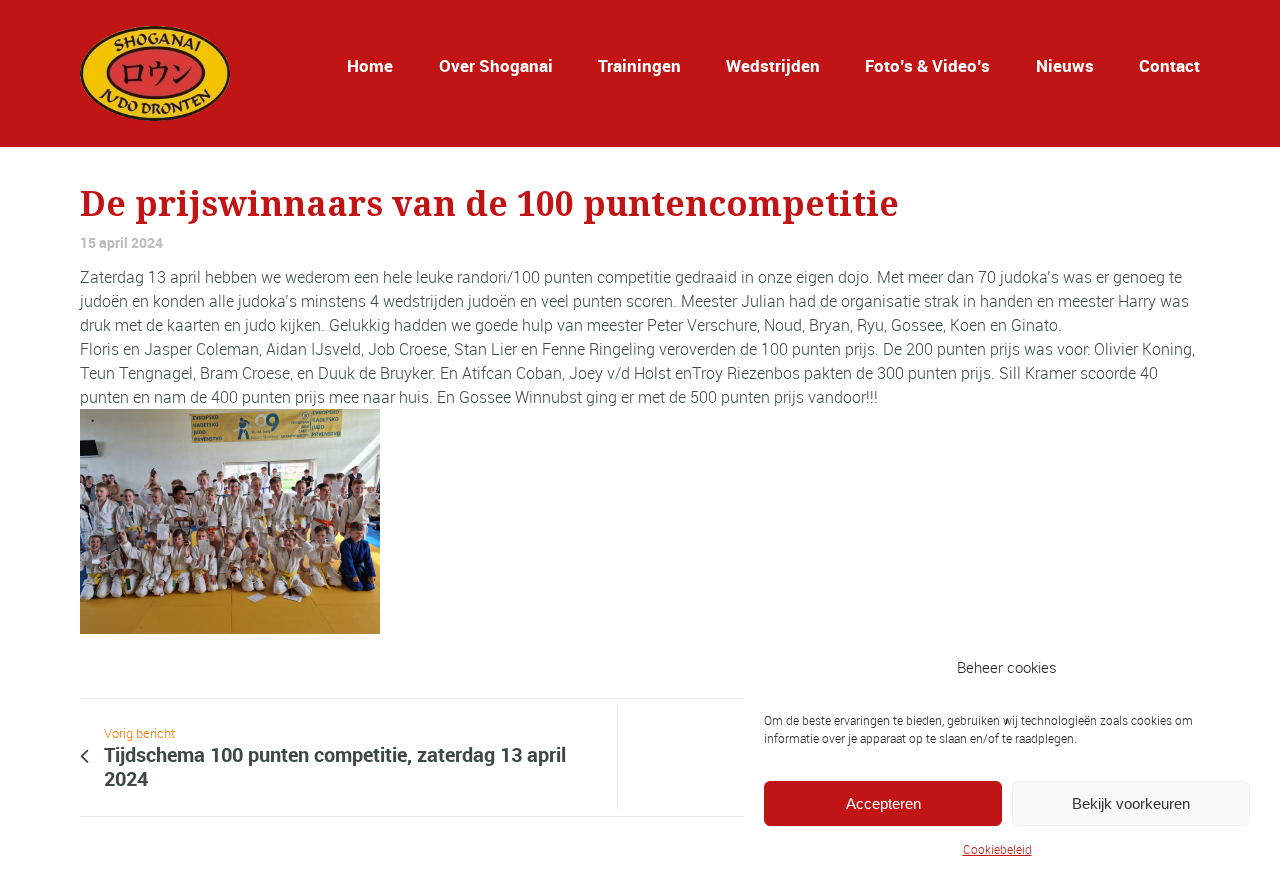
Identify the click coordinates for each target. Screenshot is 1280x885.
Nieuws (1065, 65)
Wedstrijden (773, 65)
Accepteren (883, 803)
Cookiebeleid (997, 849)
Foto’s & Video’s (927, 65)
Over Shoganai (496, 65)
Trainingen (639, 65)
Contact (1169, 65)
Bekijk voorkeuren (1131, 803)
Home (370, 65)
